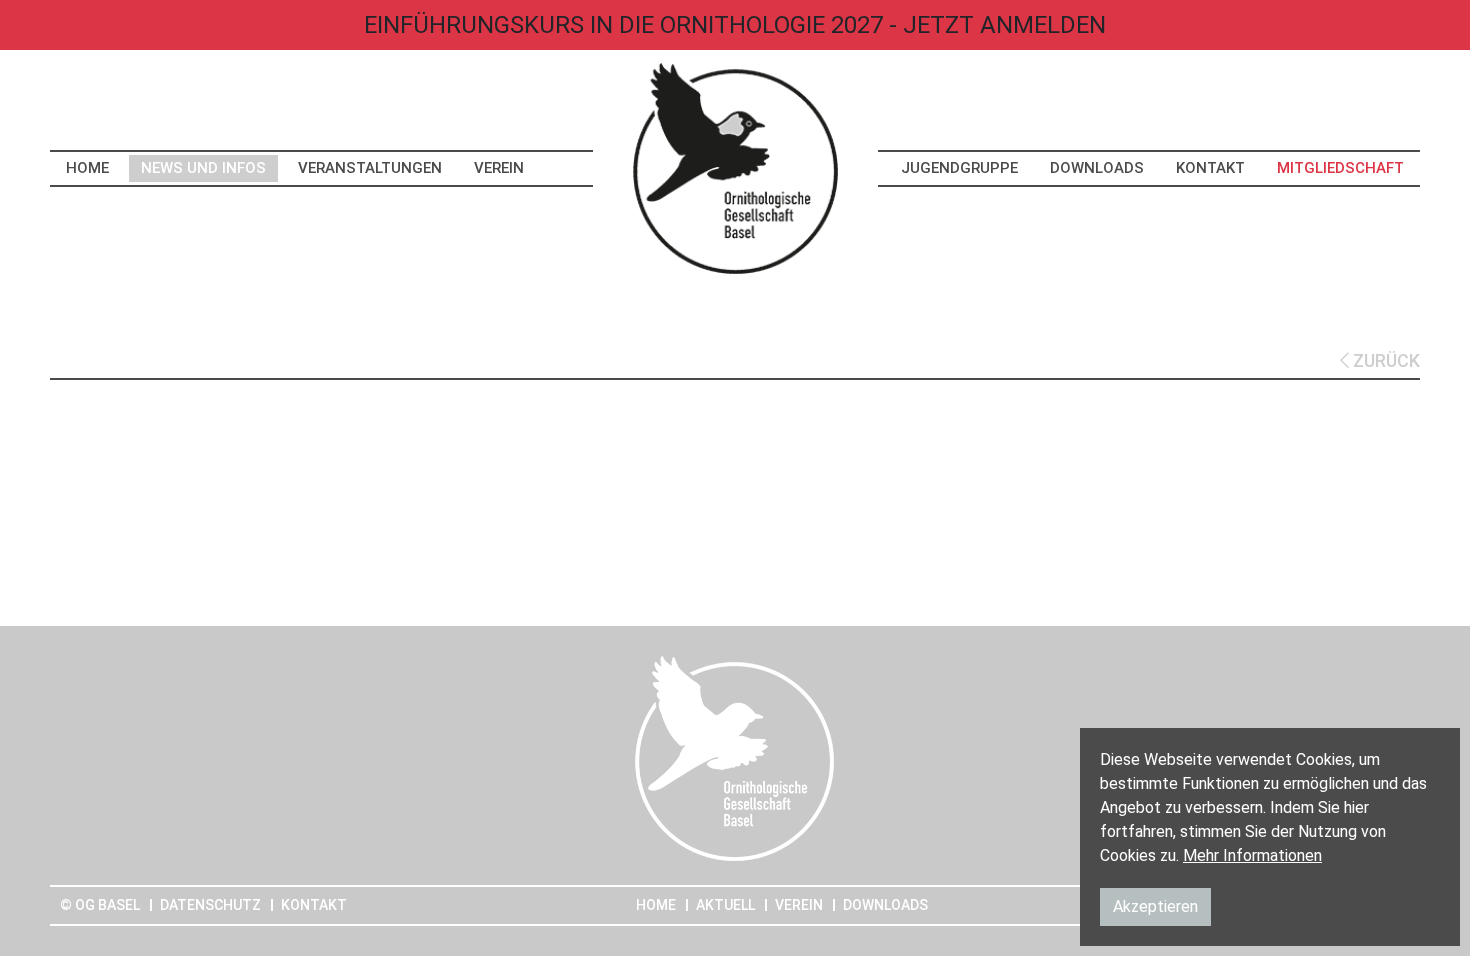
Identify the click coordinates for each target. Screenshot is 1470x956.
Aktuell (725, 905)
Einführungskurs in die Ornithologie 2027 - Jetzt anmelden (735, 25)
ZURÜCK (1384, 360)
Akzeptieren (1155, 906)
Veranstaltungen (370, 168)
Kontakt (1210, 168)
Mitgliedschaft (1340, 168)
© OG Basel (100, 905)
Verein (499, 168)
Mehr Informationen (1252, 855)
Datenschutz (210, 905)
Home (87, 168)
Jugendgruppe (959, 168)
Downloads (1097, 168)
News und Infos (203, 168)
